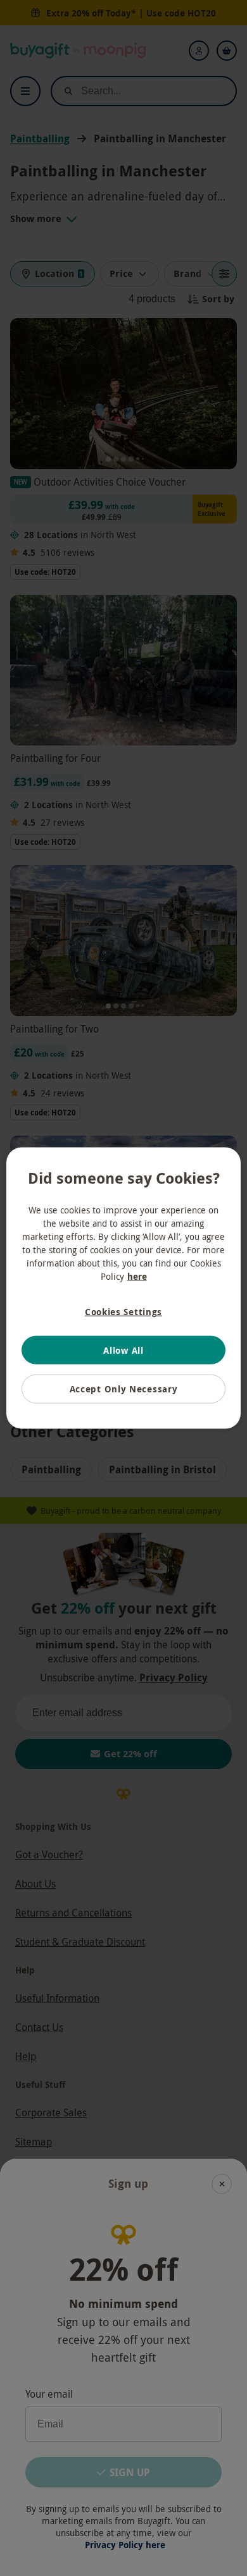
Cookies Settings (123, 1312)
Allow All (123, 1350)
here (137, 1276)
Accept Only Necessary (124, 1389)
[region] (124, 1288)
